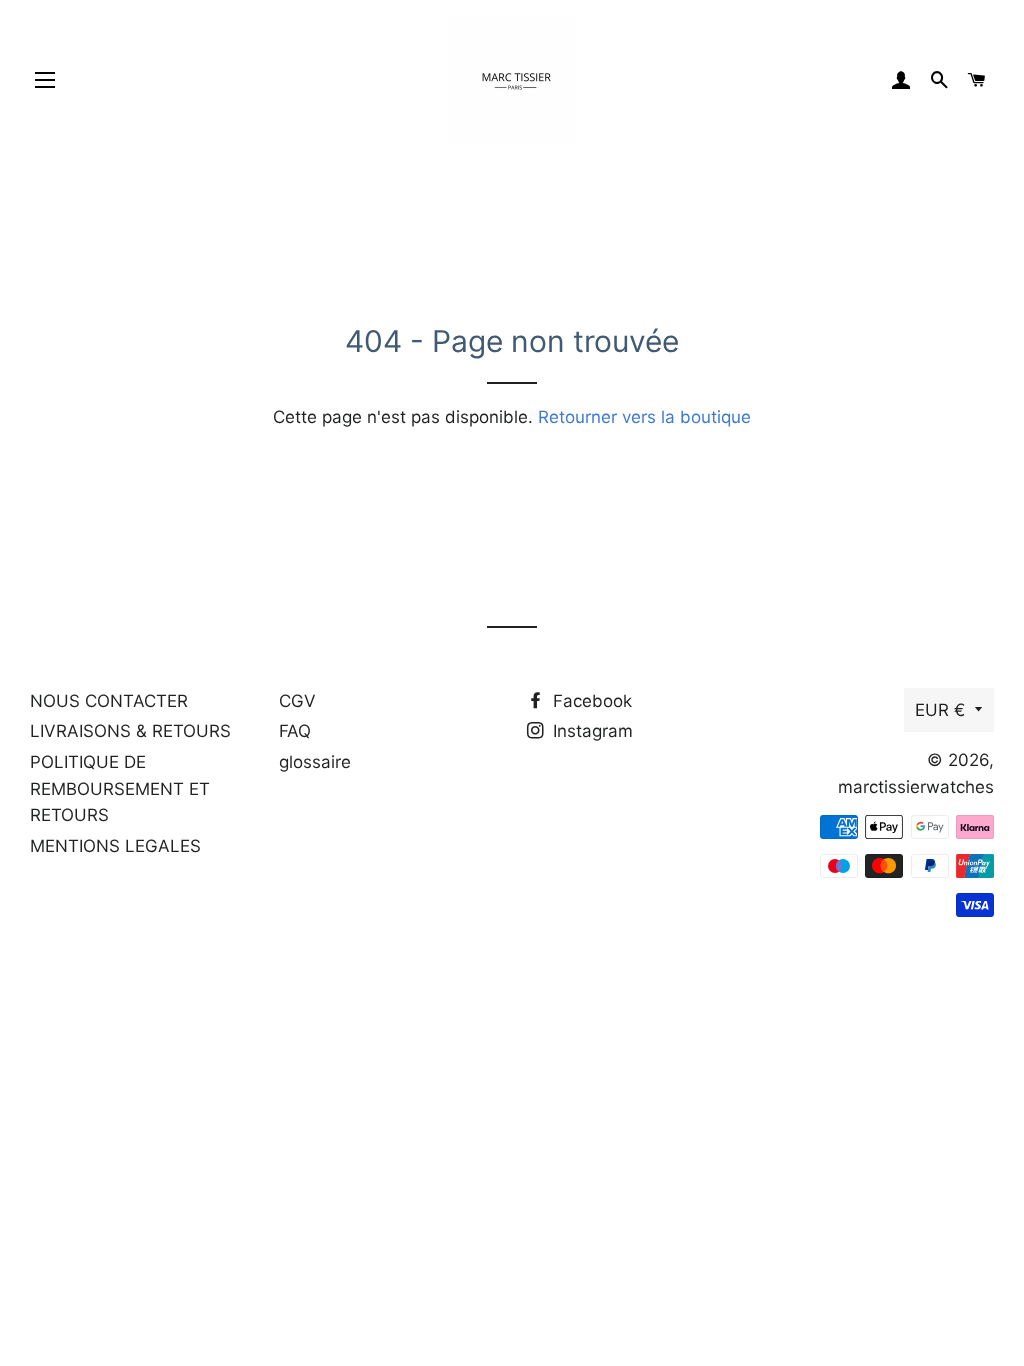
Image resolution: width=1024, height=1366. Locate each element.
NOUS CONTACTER (109, 701)
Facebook (590, 701)
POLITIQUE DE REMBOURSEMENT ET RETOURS (120, 788)
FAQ (295, 731)
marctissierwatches (916, 787)
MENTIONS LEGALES (115, 846)
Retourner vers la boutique (644, 417)
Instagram (590, 731)
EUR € (940, 710)
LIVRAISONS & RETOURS (130, 731)
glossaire (315, 762)
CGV (297, 701)
